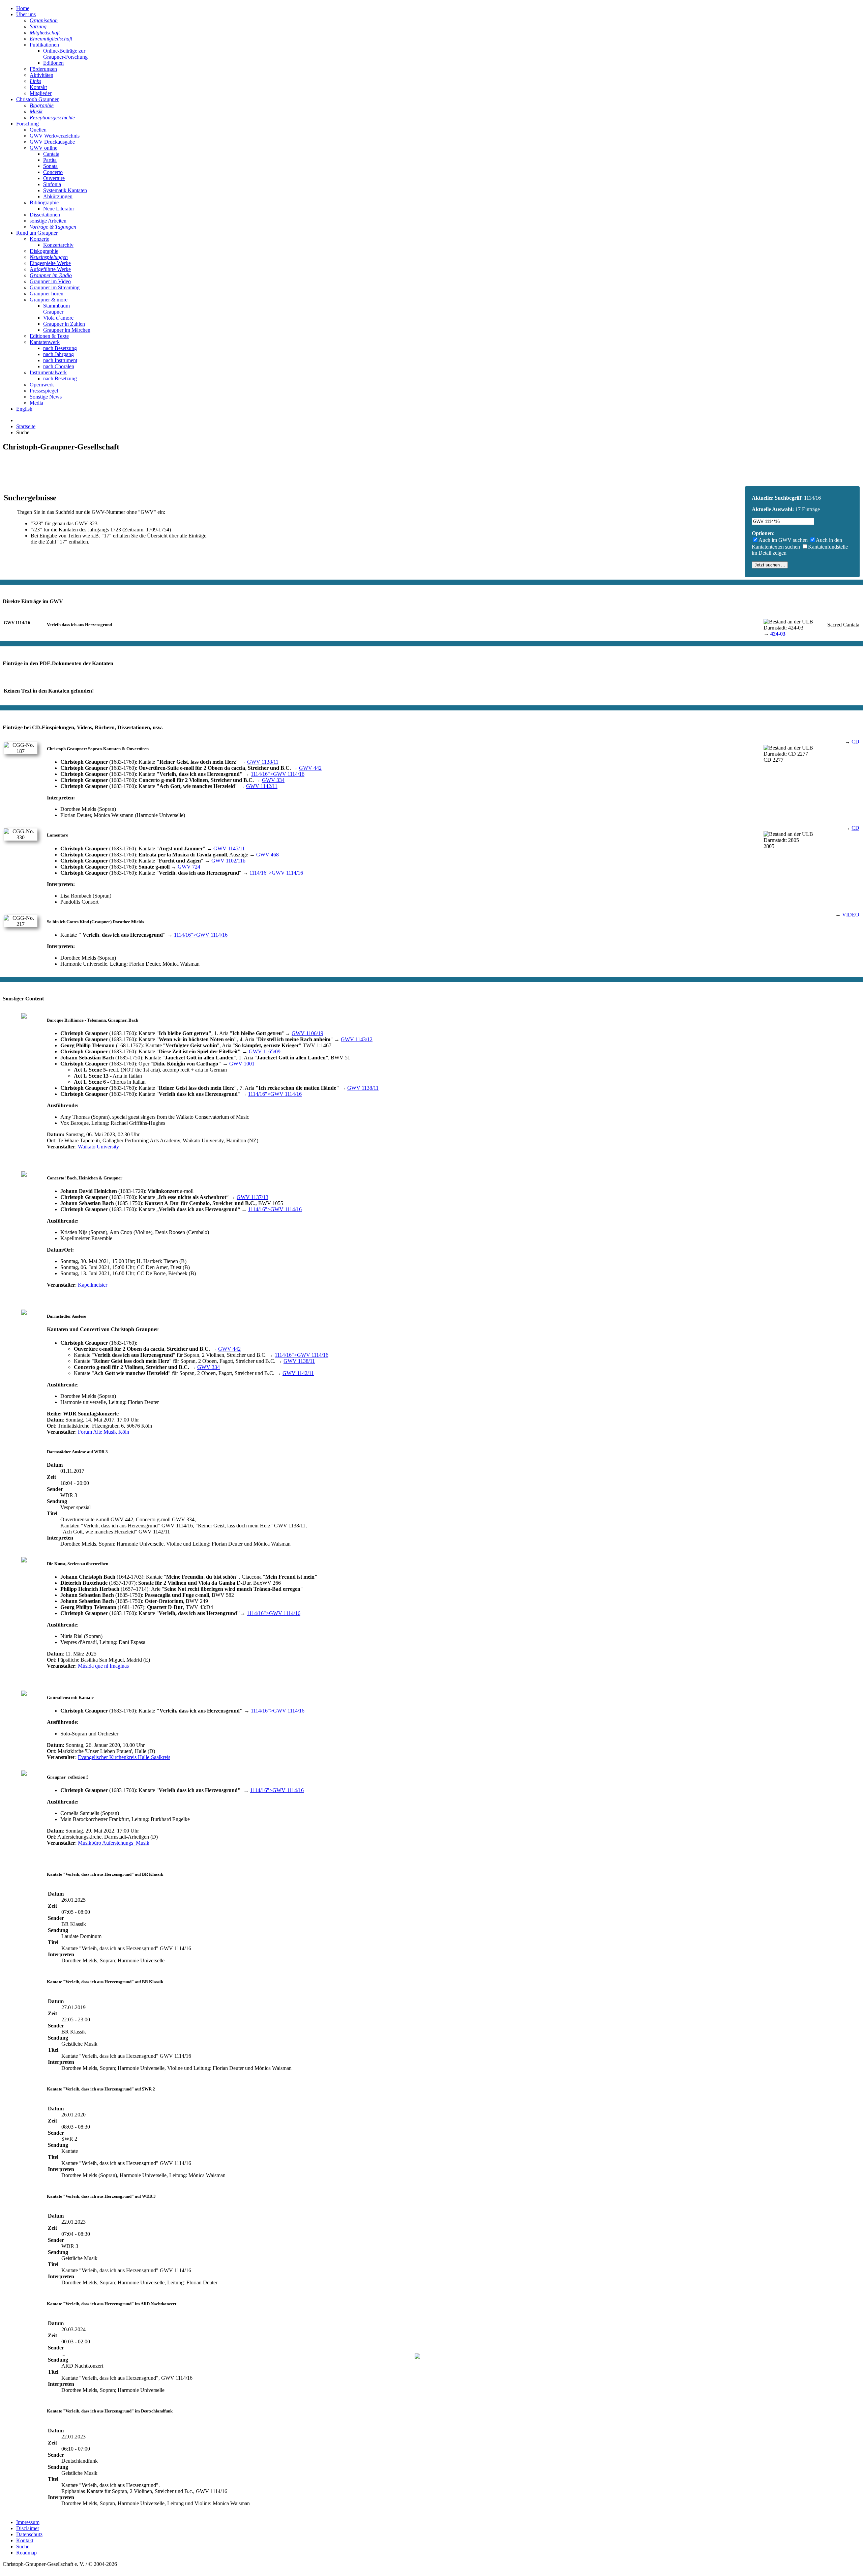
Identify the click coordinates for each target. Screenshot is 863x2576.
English (24, 409)
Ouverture (54, 178)
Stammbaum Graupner (56, 309)
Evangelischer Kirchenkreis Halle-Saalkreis (124, 1757)
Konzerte (39, 239)
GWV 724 (189, 867)
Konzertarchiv (58, 245)
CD (855, 742)
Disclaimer (28, 2528)
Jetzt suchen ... (770, 565)
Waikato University (98, 1147)
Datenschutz (29, 2534)
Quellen (38, 130)
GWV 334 (273, 780)
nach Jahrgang (58, 354)
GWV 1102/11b (228, 861)
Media (36, 403)
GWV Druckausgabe (52, 142)
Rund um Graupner (37, 233)
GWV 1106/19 (307, 1033)
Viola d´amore (58, 318)
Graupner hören (47, 294)
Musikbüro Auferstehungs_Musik (114, 1843)
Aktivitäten (41, 75)
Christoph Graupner (37, 99)
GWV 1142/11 (262, 786)
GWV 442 (310, 768)
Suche (23, 2546)
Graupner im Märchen (67, 330)
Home (23, 8)
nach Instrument (60, 360)
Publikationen (44, 45)
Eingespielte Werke (50, 263)
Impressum (28, 2522)
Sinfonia (52, 184)
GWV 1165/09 (265, 1051)
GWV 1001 (242, 1064)
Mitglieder (41, 93)
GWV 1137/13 (252, 1197)
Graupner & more (49, 300)
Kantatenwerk (45, 342)
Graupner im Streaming (55, 287)
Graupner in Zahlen (64, 324)
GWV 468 (267, 855)
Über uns (26, 14)
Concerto (53, 172)
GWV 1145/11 (229, 848)
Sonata (50, 166)
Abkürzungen (58, 196)
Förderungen (43, 69)
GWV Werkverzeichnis (55, 136)
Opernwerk (42, 385)
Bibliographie (44, 202)
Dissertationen (45, 215)
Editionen (53, 63)
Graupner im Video (50, 281)
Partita (50, 160)
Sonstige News (46, 397)
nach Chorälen (59, 366)
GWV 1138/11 (263, 762)
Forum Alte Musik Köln (103, 1432)
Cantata (51, 154)
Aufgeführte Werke (50, 269)
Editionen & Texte (49, 336)
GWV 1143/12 (357, 1039)
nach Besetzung (60, 348)
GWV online (43, 148)
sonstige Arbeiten (48, 221)
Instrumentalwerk (48, 372)
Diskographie (44, 251)
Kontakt (38, 87)
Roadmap (26, 2553)
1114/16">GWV (278, 774)
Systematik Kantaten (65, 190)
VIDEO (851, 915)
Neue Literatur (59, 209)
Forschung (27, 124)
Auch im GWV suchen (783, 540)
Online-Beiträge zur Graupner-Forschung (65, 54)
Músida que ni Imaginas (103, 1666)
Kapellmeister (93, 1285)
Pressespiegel (44, 391)
